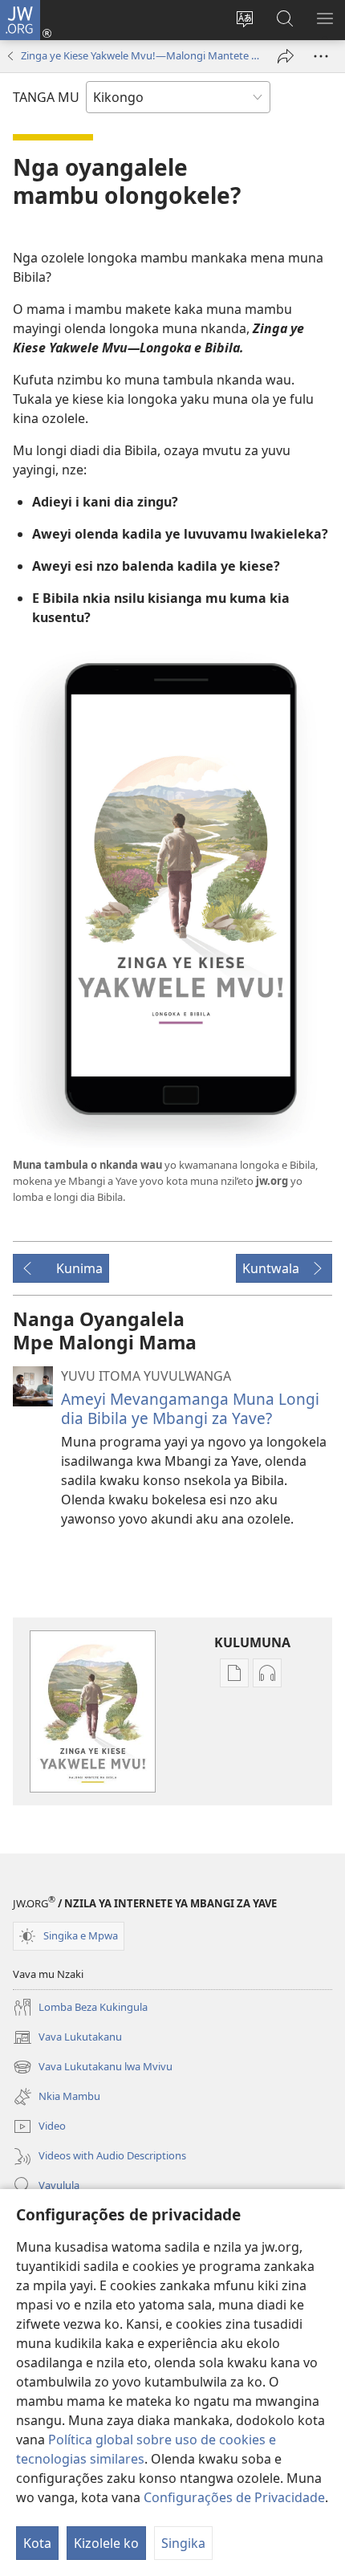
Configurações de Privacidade (234, 2497)
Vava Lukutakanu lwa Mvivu (93, 2068)
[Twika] (286, 56)
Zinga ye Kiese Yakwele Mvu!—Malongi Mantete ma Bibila (141, 55)
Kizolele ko (106, 2543)
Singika (183, 2543)
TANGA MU (46, 97)
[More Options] (321, 56)
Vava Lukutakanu (67, 2038)
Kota (37, 2543)
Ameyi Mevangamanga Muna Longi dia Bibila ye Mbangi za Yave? (190, 1408)
